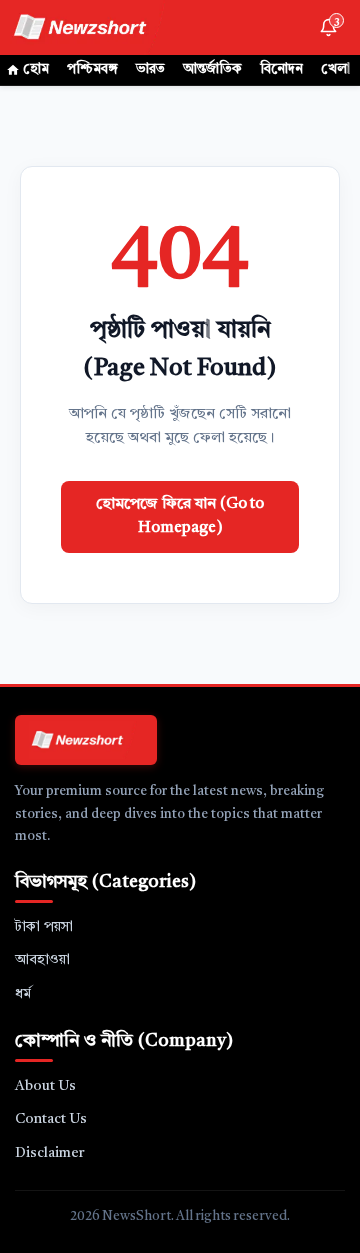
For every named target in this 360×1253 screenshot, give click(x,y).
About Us (45, 1086)
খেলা (335, 69)
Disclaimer (50, 1153)
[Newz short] (92, 27)
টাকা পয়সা (44, 927)
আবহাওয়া (42, 960)
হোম (36, 69)
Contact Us (51, 1119)
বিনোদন (281, 69)
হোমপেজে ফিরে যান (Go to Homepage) (180, 516)
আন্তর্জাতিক (212, 69)
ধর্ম (23, 994)
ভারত (150, 69)
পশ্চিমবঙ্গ (92, 69)
